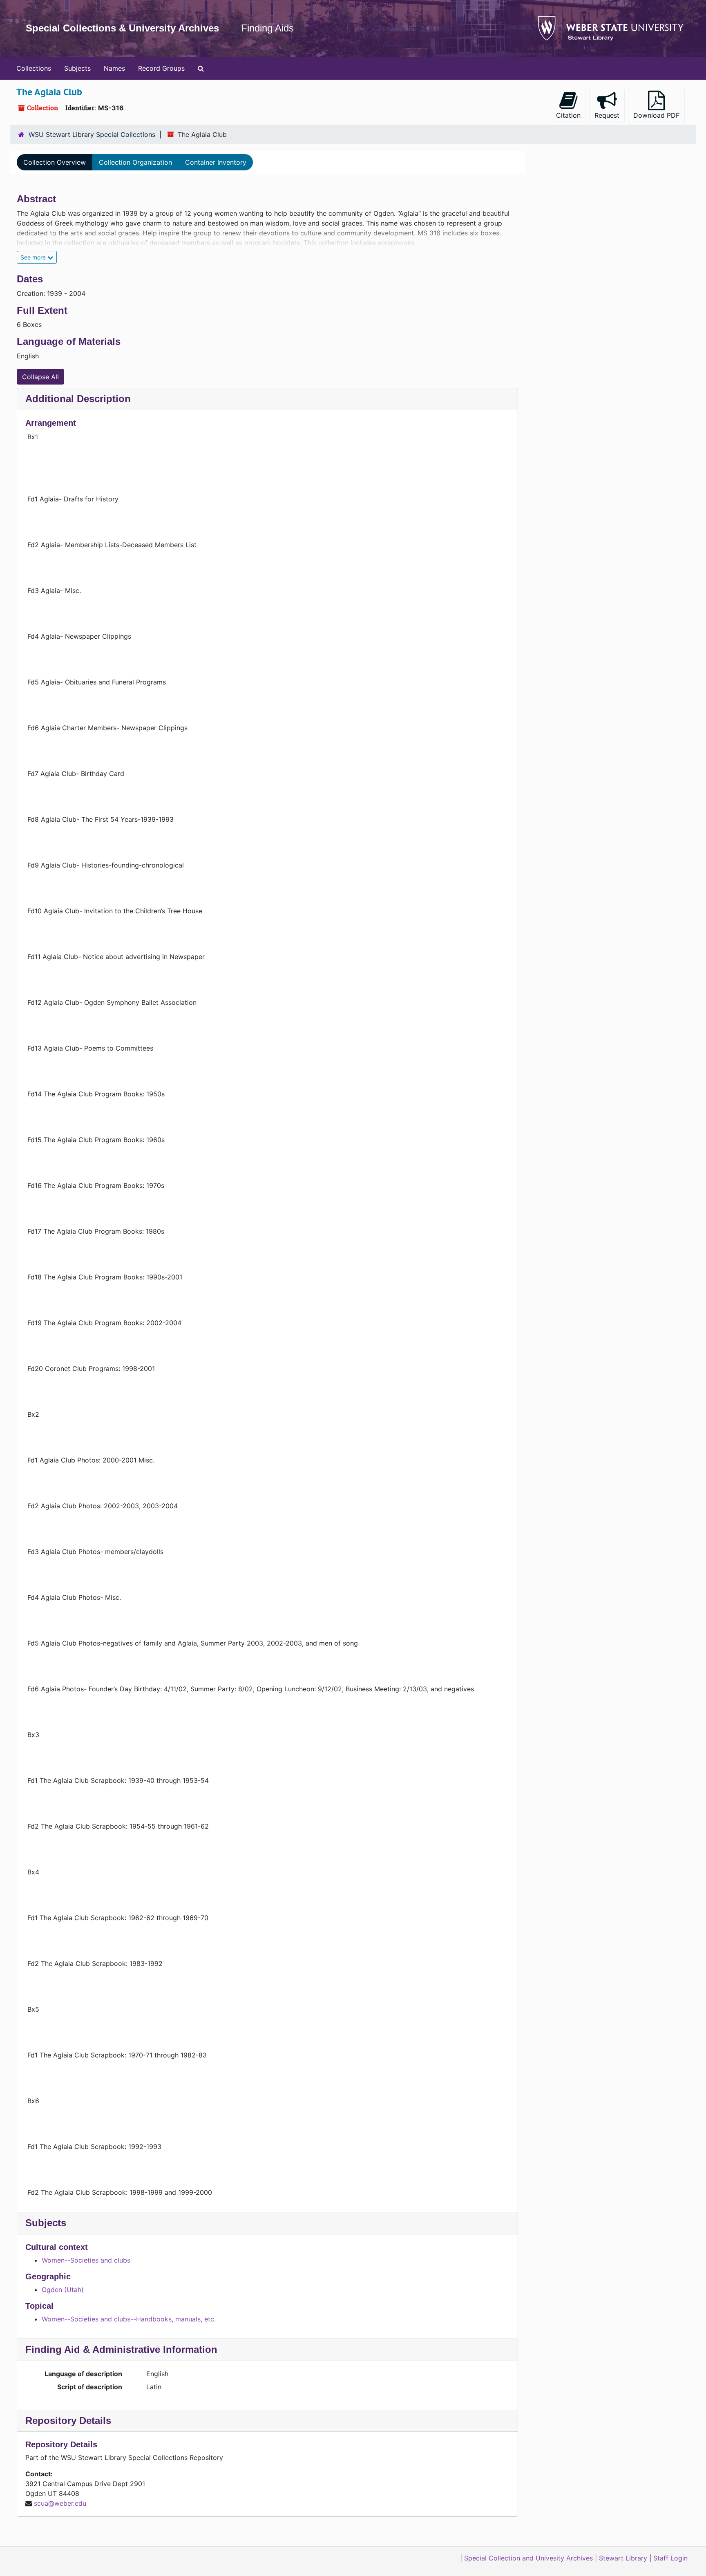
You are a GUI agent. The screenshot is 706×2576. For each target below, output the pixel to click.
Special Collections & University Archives (122, 28)
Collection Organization (135, 162)
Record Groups (161, 68)
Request (607, 115)
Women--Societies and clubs (86, 2260)
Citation (568, 115)
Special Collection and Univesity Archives (528, 2558)
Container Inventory (216, 162)
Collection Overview (55, 162)
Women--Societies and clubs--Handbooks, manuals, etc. (129, 2319)
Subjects (77, 68)
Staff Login (670, 2558)
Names (114, 68)
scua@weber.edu (60, 2503)
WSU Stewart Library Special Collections (92, 134)
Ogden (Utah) (63, 2290)
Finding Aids (267, 28)
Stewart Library (623, 2558)
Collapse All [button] (40, 377)
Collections (34, 68)
